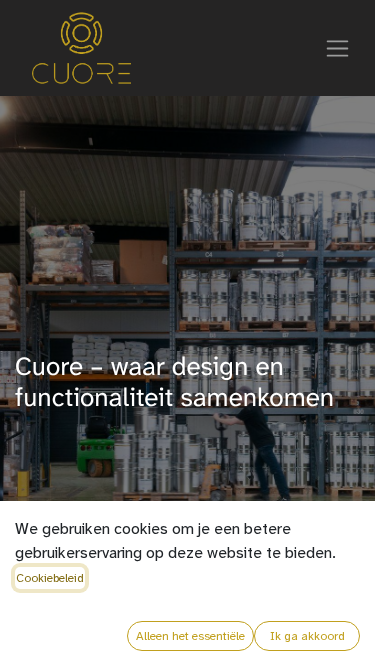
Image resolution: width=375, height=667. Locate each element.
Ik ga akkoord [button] (307, 636)
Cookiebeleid (50, 578)
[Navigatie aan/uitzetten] (337, 48)
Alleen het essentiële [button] (190, 636)
